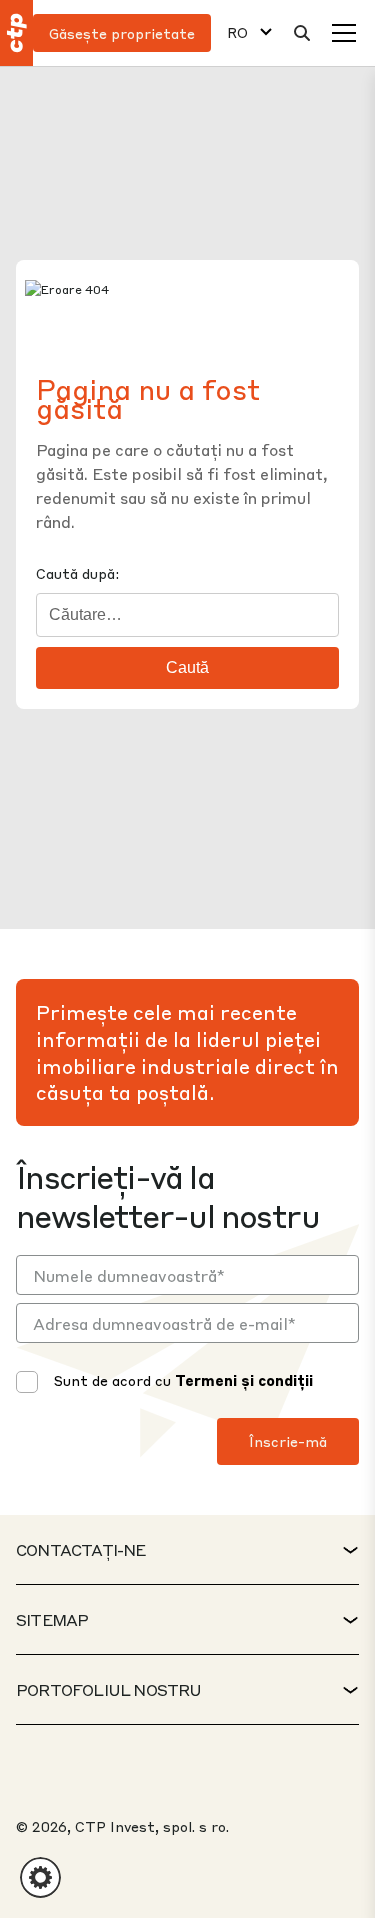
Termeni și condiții (244, 1380)
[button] (40, 1877)
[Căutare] (302, 33)
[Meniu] (344, 33)
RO (237, 32)
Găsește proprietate (122, 33)
